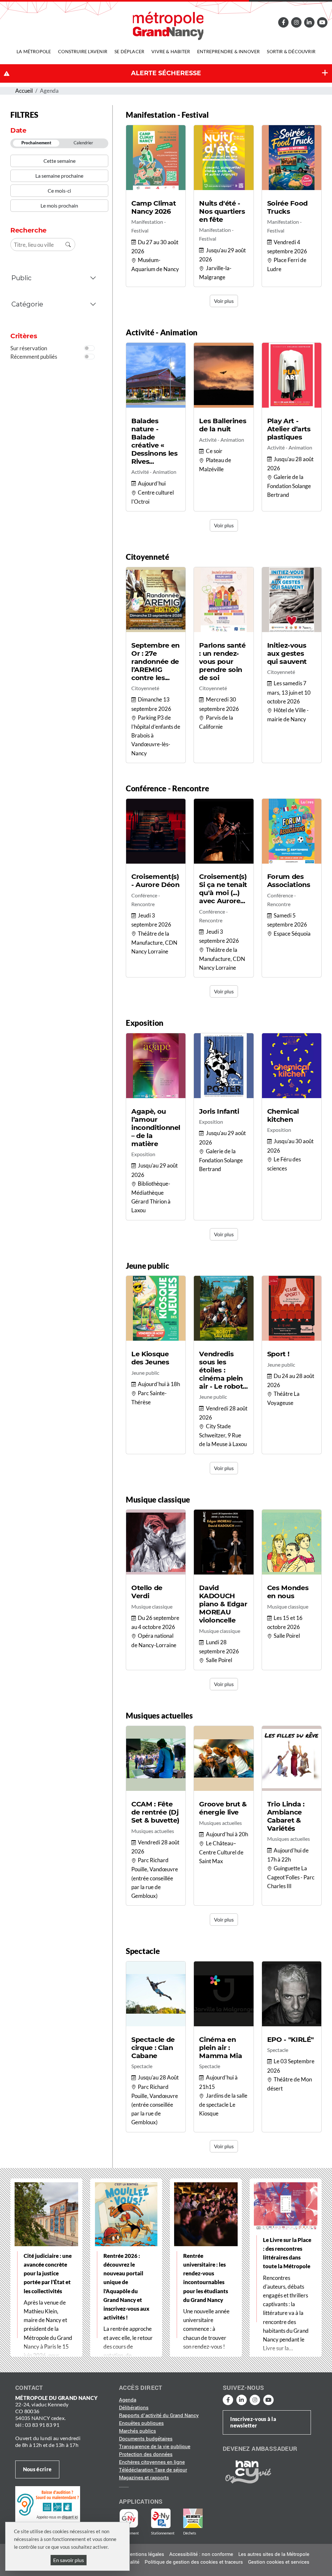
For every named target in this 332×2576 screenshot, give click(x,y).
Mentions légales (145, 2554)
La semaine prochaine (59, 176)
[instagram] (296, 22)
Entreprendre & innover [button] (228, 51)
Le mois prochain (59, 205)
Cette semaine (59, 161)
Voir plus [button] (224, 301)
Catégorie (28, 304)
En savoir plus (69, 2560)
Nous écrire (37, 2469)
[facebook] (284, 22)
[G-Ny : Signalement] (131, 2518)
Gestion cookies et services (279, 2562)
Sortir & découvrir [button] (291, 51)
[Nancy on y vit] (247, 2472)
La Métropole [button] (34, 51)
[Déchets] (193, 2518)
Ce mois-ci (59, 191)
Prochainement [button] (36, 143)
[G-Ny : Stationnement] (165, 2518)
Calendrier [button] (83, 143)
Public (22, 278)
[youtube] (322, 22)
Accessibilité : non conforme (201, 2554)
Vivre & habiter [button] (171, 51)
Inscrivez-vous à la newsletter (253, 2422)
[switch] (89, 348)
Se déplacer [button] (129, 51)
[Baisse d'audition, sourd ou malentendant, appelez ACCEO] (48, 2504)
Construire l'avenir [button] (83, 51)
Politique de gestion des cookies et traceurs (194, 2562)
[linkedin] (309, 22)
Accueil (24, 91)
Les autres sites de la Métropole (274, 2554)
